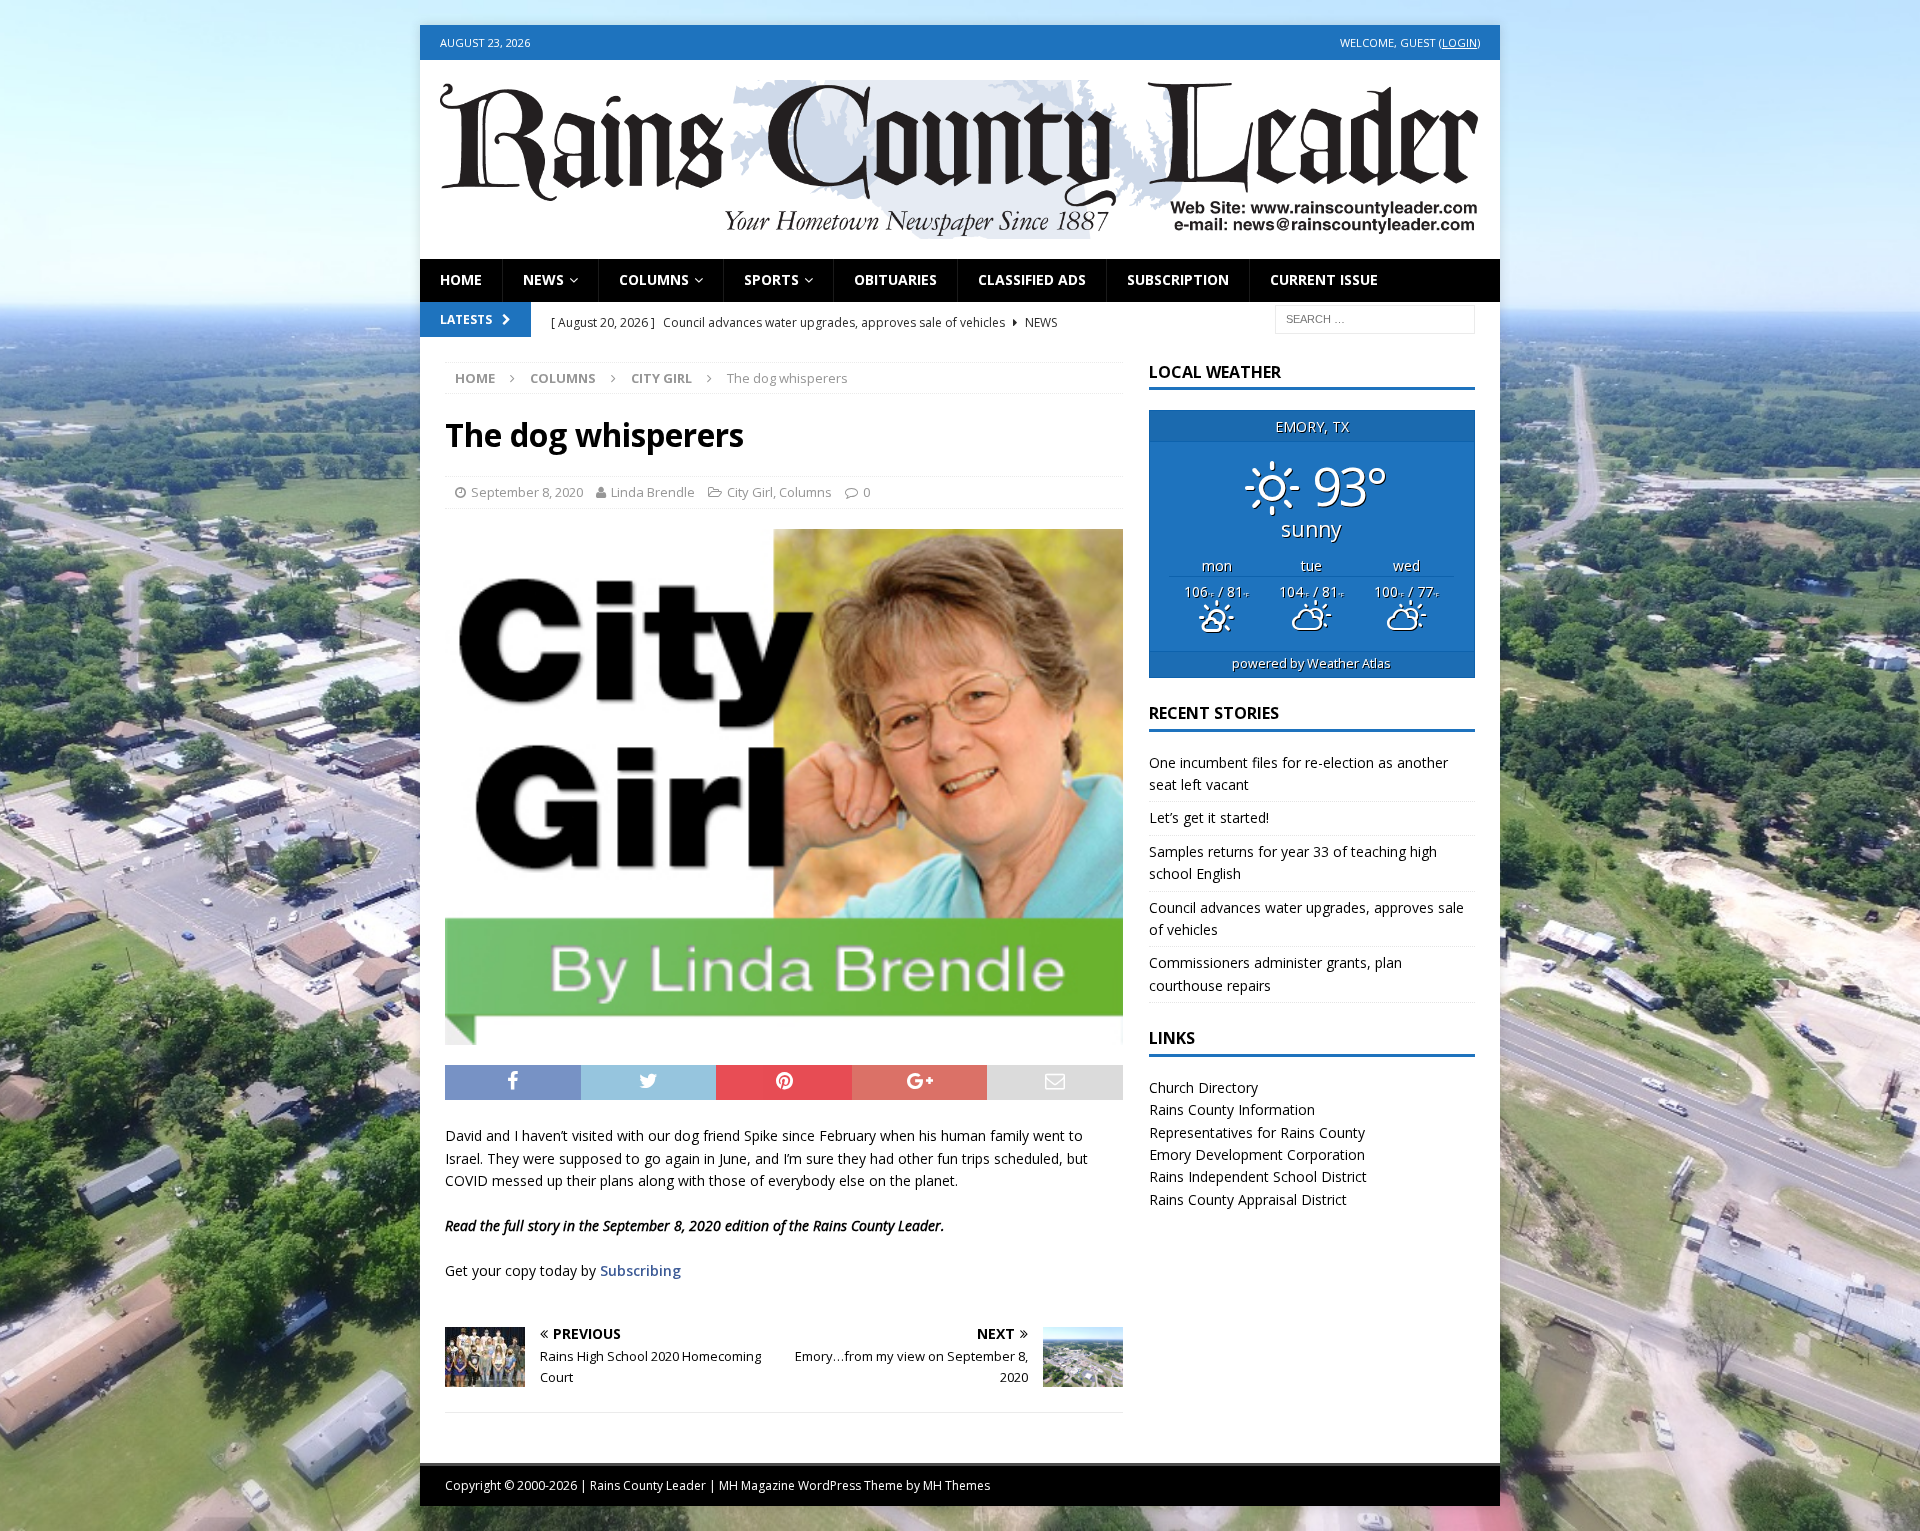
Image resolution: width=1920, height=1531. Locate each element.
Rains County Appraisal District (1248, 1199)
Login (1459, 42)
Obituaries (895, 279)
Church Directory (1203, 1087)
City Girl (750, 492)
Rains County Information (1232, 1109)
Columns (654, 279)
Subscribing (640, 1270)
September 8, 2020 (527, 492)
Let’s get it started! (1209, 817)
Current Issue (1324, 279)
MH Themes (956, 1485)
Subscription (1178, 279)
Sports (771, 279)
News (543, 279)
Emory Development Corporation (1257, 1154)
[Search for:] (1375, 317)
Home (461, 279)
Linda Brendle (653, 492)
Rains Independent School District (1258, 1176)
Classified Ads (1032, 279)
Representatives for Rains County (1257, 1132)
